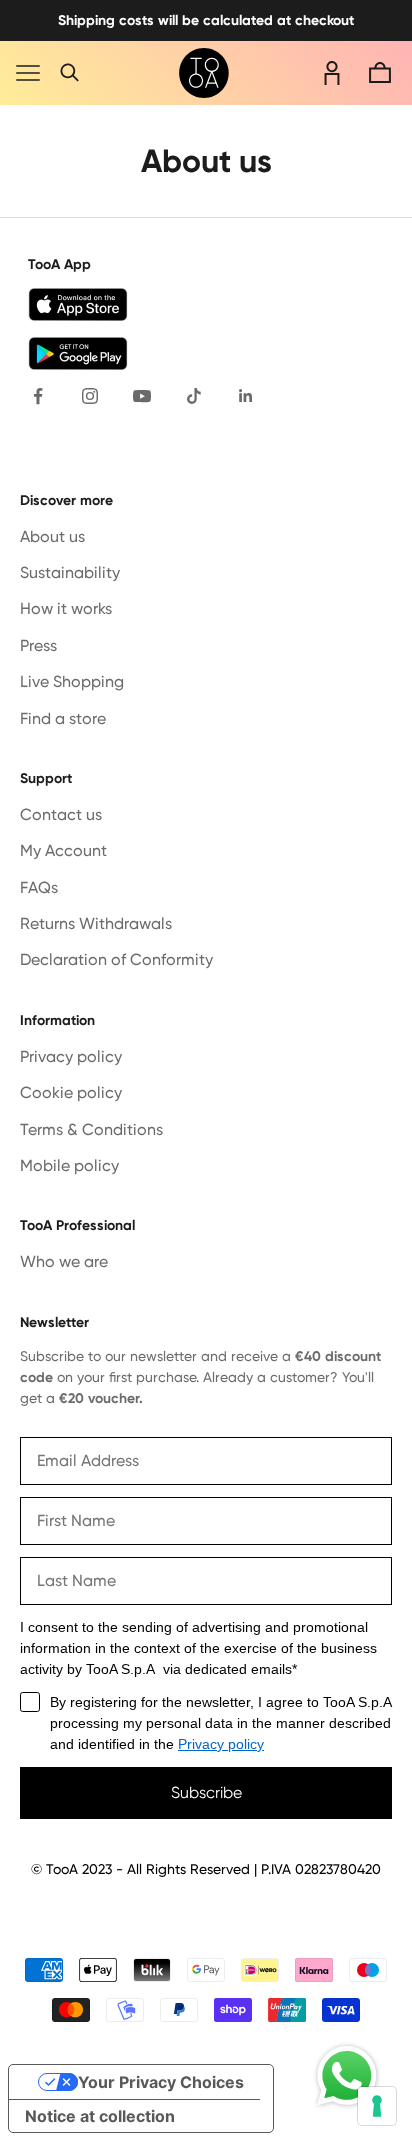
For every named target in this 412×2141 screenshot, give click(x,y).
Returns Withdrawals (96, 923)
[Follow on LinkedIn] (246, 396)
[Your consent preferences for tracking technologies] (377, 2106)
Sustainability (70, 572)
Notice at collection (100, 2116)
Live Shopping (72, 681)
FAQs (39, 887)
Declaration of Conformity (116, 959)
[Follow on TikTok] (194, 396)
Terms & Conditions (91, 1129)
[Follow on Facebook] (38, 396)
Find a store (63, 718)
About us (52, 536)
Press (38, 645)
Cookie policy (71, 1092)
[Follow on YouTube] (142, 396)
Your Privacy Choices (161, 2082)
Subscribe (206, 1792)
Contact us (61, 814)
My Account (63, 850)
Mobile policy (69, 1165)
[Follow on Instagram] (90, 396)
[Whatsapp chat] (347, 2076)
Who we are (64, 1261)
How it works (66, 608)
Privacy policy (71, 1056)
